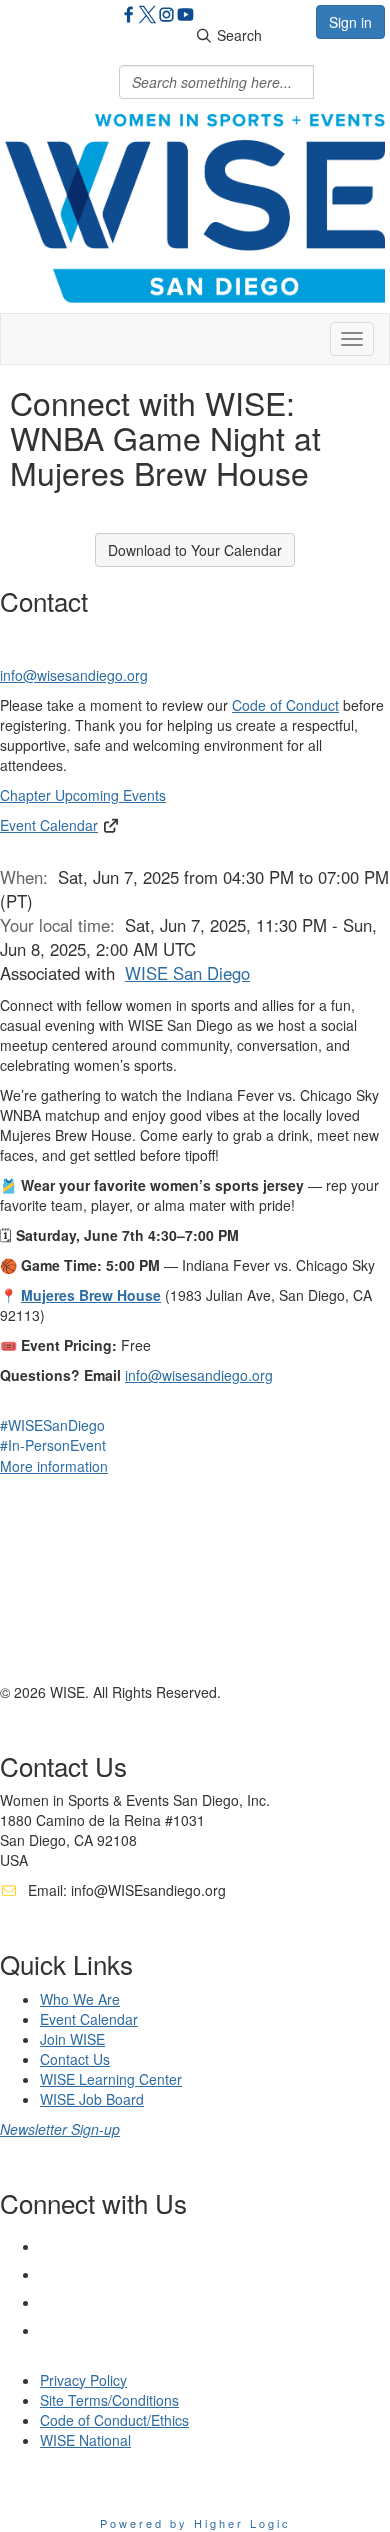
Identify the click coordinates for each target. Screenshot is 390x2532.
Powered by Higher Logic (195, 2523)
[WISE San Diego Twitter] (147, 16)
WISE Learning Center (111, 2079)
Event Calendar (49, 825)
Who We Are (80, 1999)
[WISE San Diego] (185, 16)
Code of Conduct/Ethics (114, 2420)
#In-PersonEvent (53, 1445)
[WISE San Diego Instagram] (166, 16)
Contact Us (75, 2059)
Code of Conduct (285, 705)
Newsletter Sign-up (60, 2129)
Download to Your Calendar (195, 550)
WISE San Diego (187, 973)
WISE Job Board (92, 2099)
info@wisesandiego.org (74, 675)
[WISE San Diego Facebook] (128, 16)
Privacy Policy (83, 2380)
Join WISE (72, 2039)
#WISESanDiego (52, 1425)
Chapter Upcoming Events (83, 795)
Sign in (350, 22)
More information (54, 1466)
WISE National (85, 2440)
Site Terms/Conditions (109, 2400)
